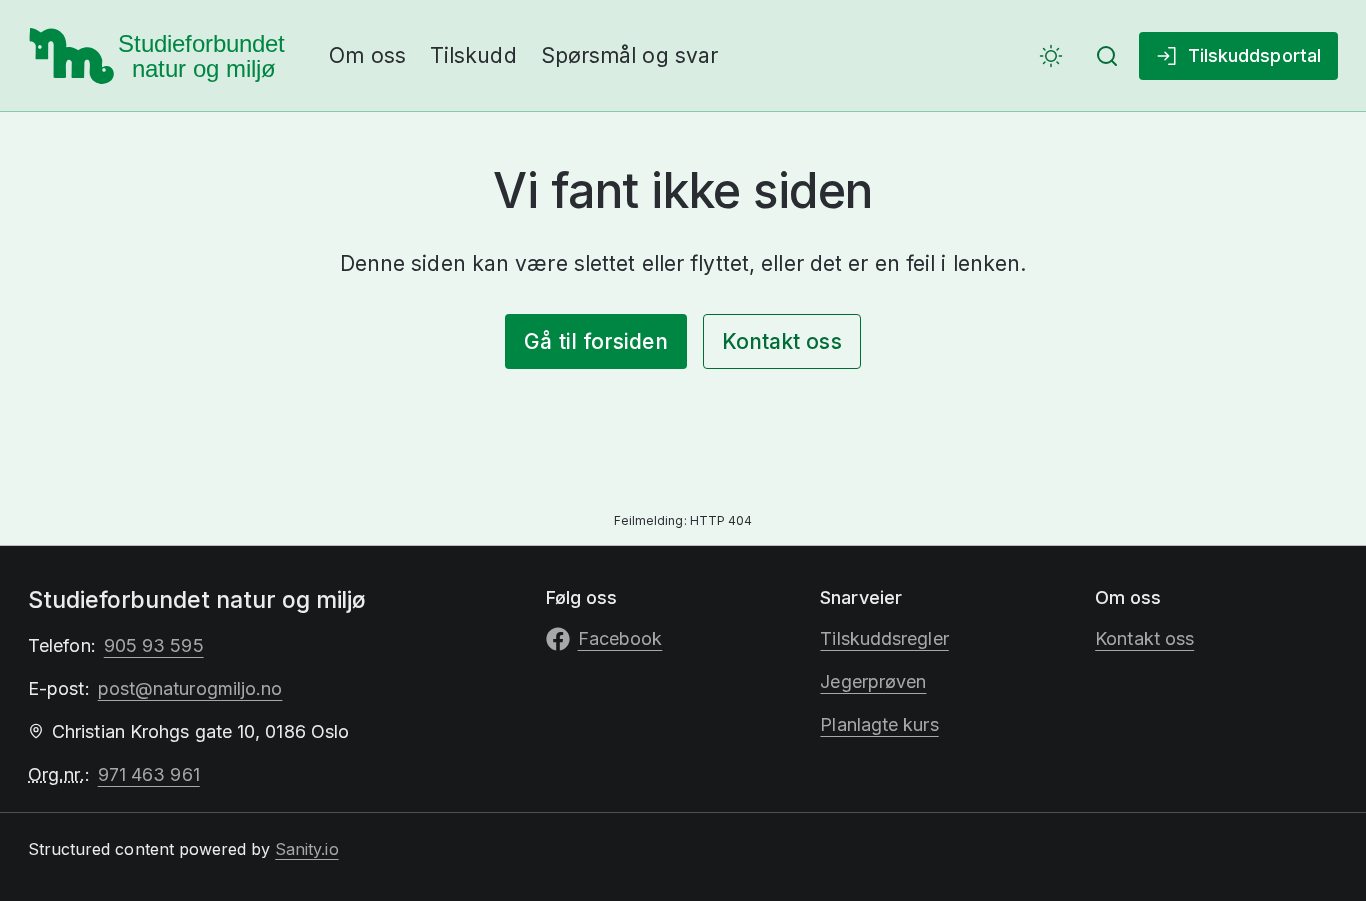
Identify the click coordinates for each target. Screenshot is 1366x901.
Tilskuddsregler (884, 638)
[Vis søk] (1107, 56)
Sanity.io (306, 849)
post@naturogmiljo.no (190, 688)
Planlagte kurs (879, 724)
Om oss (367, 55)
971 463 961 (149, 774)
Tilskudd (473, 55)
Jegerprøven (873, 681)
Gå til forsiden (595, 341)
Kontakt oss (782, 341)
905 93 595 (154, 645)
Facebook (620, 638)
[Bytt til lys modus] (1051, 56)
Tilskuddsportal (1254, 55)
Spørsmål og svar (629, 55)
